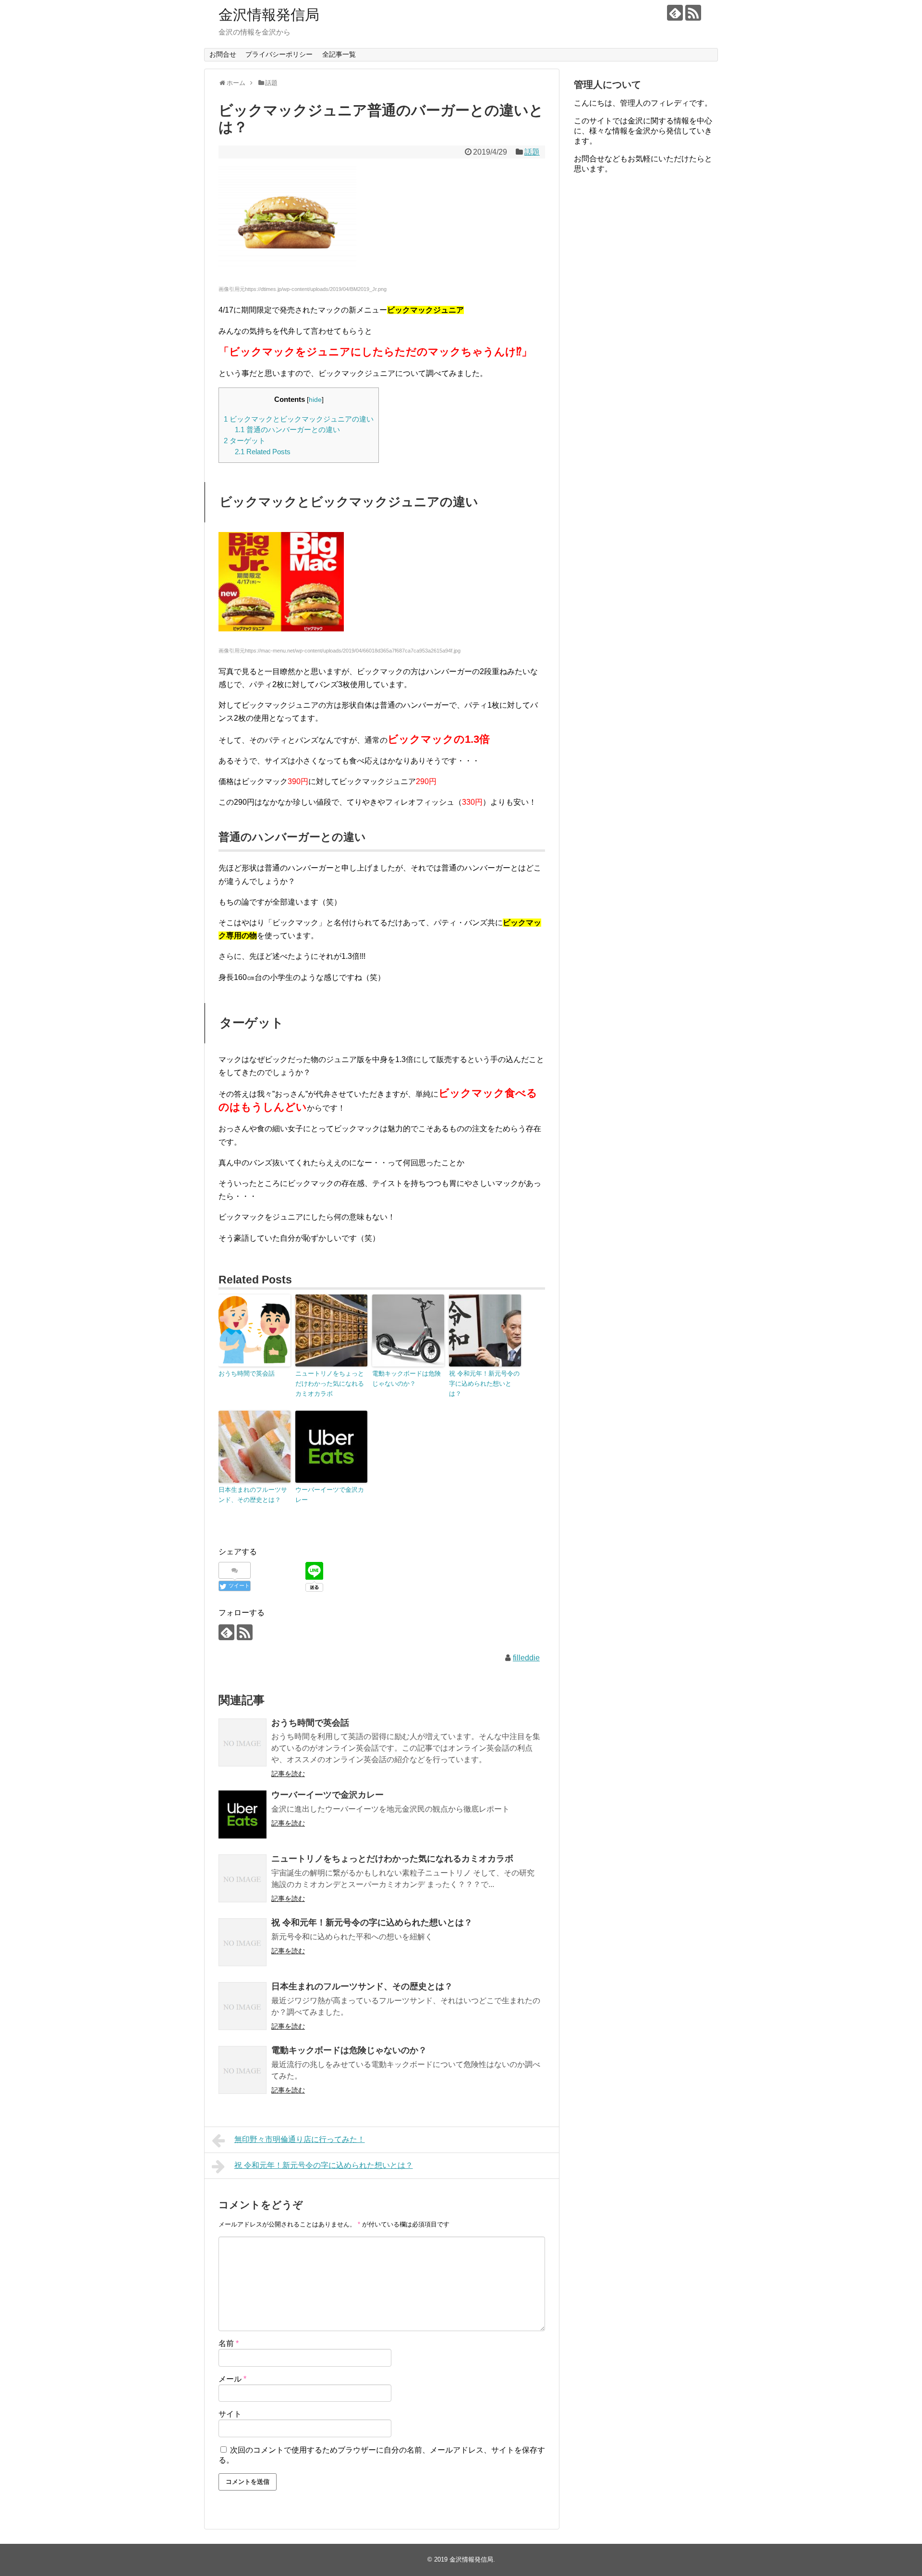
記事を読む (288, 1774)
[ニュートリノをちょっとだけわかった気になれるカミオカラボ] (243, 1878)
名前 (229, 2343)
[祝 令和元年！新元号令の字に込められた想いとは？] (243, 1942)
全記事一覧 (339, 54)
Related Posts (263, 452)
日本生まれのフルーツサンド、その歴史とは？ (253, 1495)
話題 (532, 152)
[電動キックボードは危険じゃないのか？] (243, 2070)
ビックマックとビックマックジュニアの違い (299, 419)
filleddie (526, 1658)
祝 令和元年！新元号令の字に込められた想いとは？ (484, 1384)
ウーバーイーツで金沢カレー (330, 1495)
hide (315, 400)
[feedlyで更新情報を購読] (675, 13)
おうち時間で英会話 (247, 1373)
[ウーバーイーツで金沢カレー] (243, 1814)
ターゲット (245, 441)
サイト (230, 2414)
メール (232, 2379)
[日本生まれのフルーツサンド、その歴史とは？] (243, 2006)
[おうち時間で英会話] (243, 1742)
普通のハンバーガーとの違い (287, 429)
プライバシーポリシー (279, 54)
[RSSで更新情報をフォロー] (693, 13)
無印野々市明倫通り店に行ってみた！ (300, 2139)
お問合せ (223, 54)
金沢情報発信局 (269, 15)
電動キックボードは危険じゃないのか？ (406, 1379)
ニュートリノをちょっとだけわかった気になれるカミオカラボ (330, 1384)
